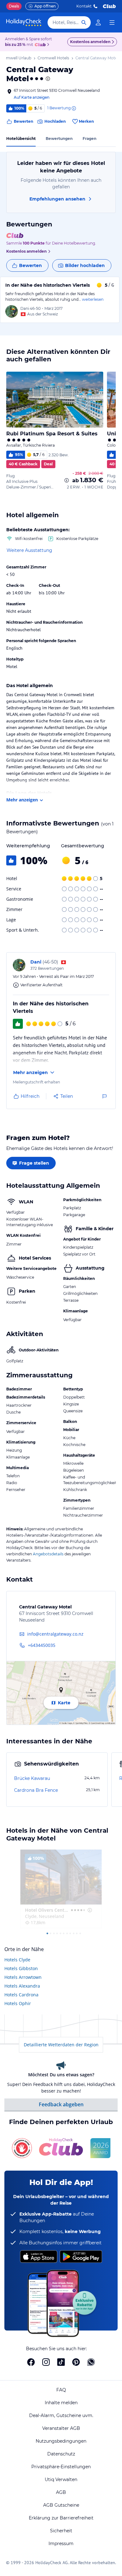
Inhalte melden (61, 2403)
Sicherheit (61, 2531)
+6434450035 (42, 1645)
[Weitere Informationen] (67, 480)
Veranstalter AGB (61, 2428)
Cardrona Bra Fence (36, 1790)
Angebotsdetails (48, 1554)
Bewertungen (59, 139)
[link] (98, 22)
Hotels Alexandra (22, 1986)
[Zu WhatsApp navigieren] (91, 2362)
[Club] (41, 45)
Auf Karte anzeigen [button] (32, 97)
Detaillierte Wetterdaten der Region (61, 2045)
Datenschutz (61, 2454)
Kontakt (84, 6)
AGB (61, 2492)
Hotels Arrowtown (23, 1977)
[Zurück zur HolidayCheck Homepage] (24, 22)
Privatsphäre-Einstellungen (61, 2467)
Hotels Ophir (18, 2003)
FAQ (61, 2390)
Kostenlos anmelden (90, 42)
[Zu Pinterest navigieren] (76, 2362)
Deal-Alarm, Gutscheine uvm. (61, 2415)
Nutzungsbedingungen (61, 2441)
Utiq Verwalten (61, 2479)
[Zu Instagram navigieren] (46, 2362)
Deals (14, 6)
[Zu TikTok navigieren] (61, 2362)
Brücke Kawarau (32, 1778)
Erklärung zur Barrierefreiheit (61, 2518)
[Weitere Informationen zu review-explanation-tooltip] (74, 108)
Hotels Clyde (17, 1960)
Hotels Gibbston (21, 1968)
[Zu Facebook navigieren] (31, 2362)
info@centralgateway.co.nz (55, 1634)
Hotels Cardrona (21, 1995)
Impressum (61, 2544)
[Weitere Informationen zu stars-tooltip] (47, 79)
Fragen (89, 139)
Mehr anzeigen (22, 800)
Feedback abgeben (61, 2104)
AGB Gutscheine (61, 2505)
